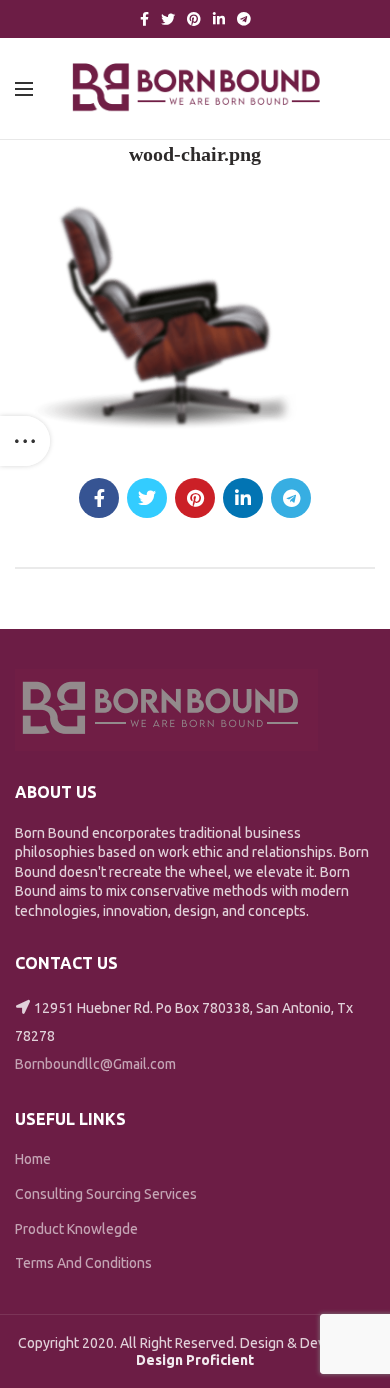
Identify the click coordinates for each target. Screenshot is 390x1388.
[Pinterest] (194, 19)
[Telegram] (244, 19)
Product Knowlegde (76, 1229)
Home (33, 1159)
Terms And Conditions (83, 1263)
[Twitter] (168, 19)
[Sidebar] (25, 441)
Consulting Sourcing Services (106, 1194)
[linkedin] (219, 19)
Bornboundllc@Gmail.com (95, 1064)
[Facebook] (144, 19)
